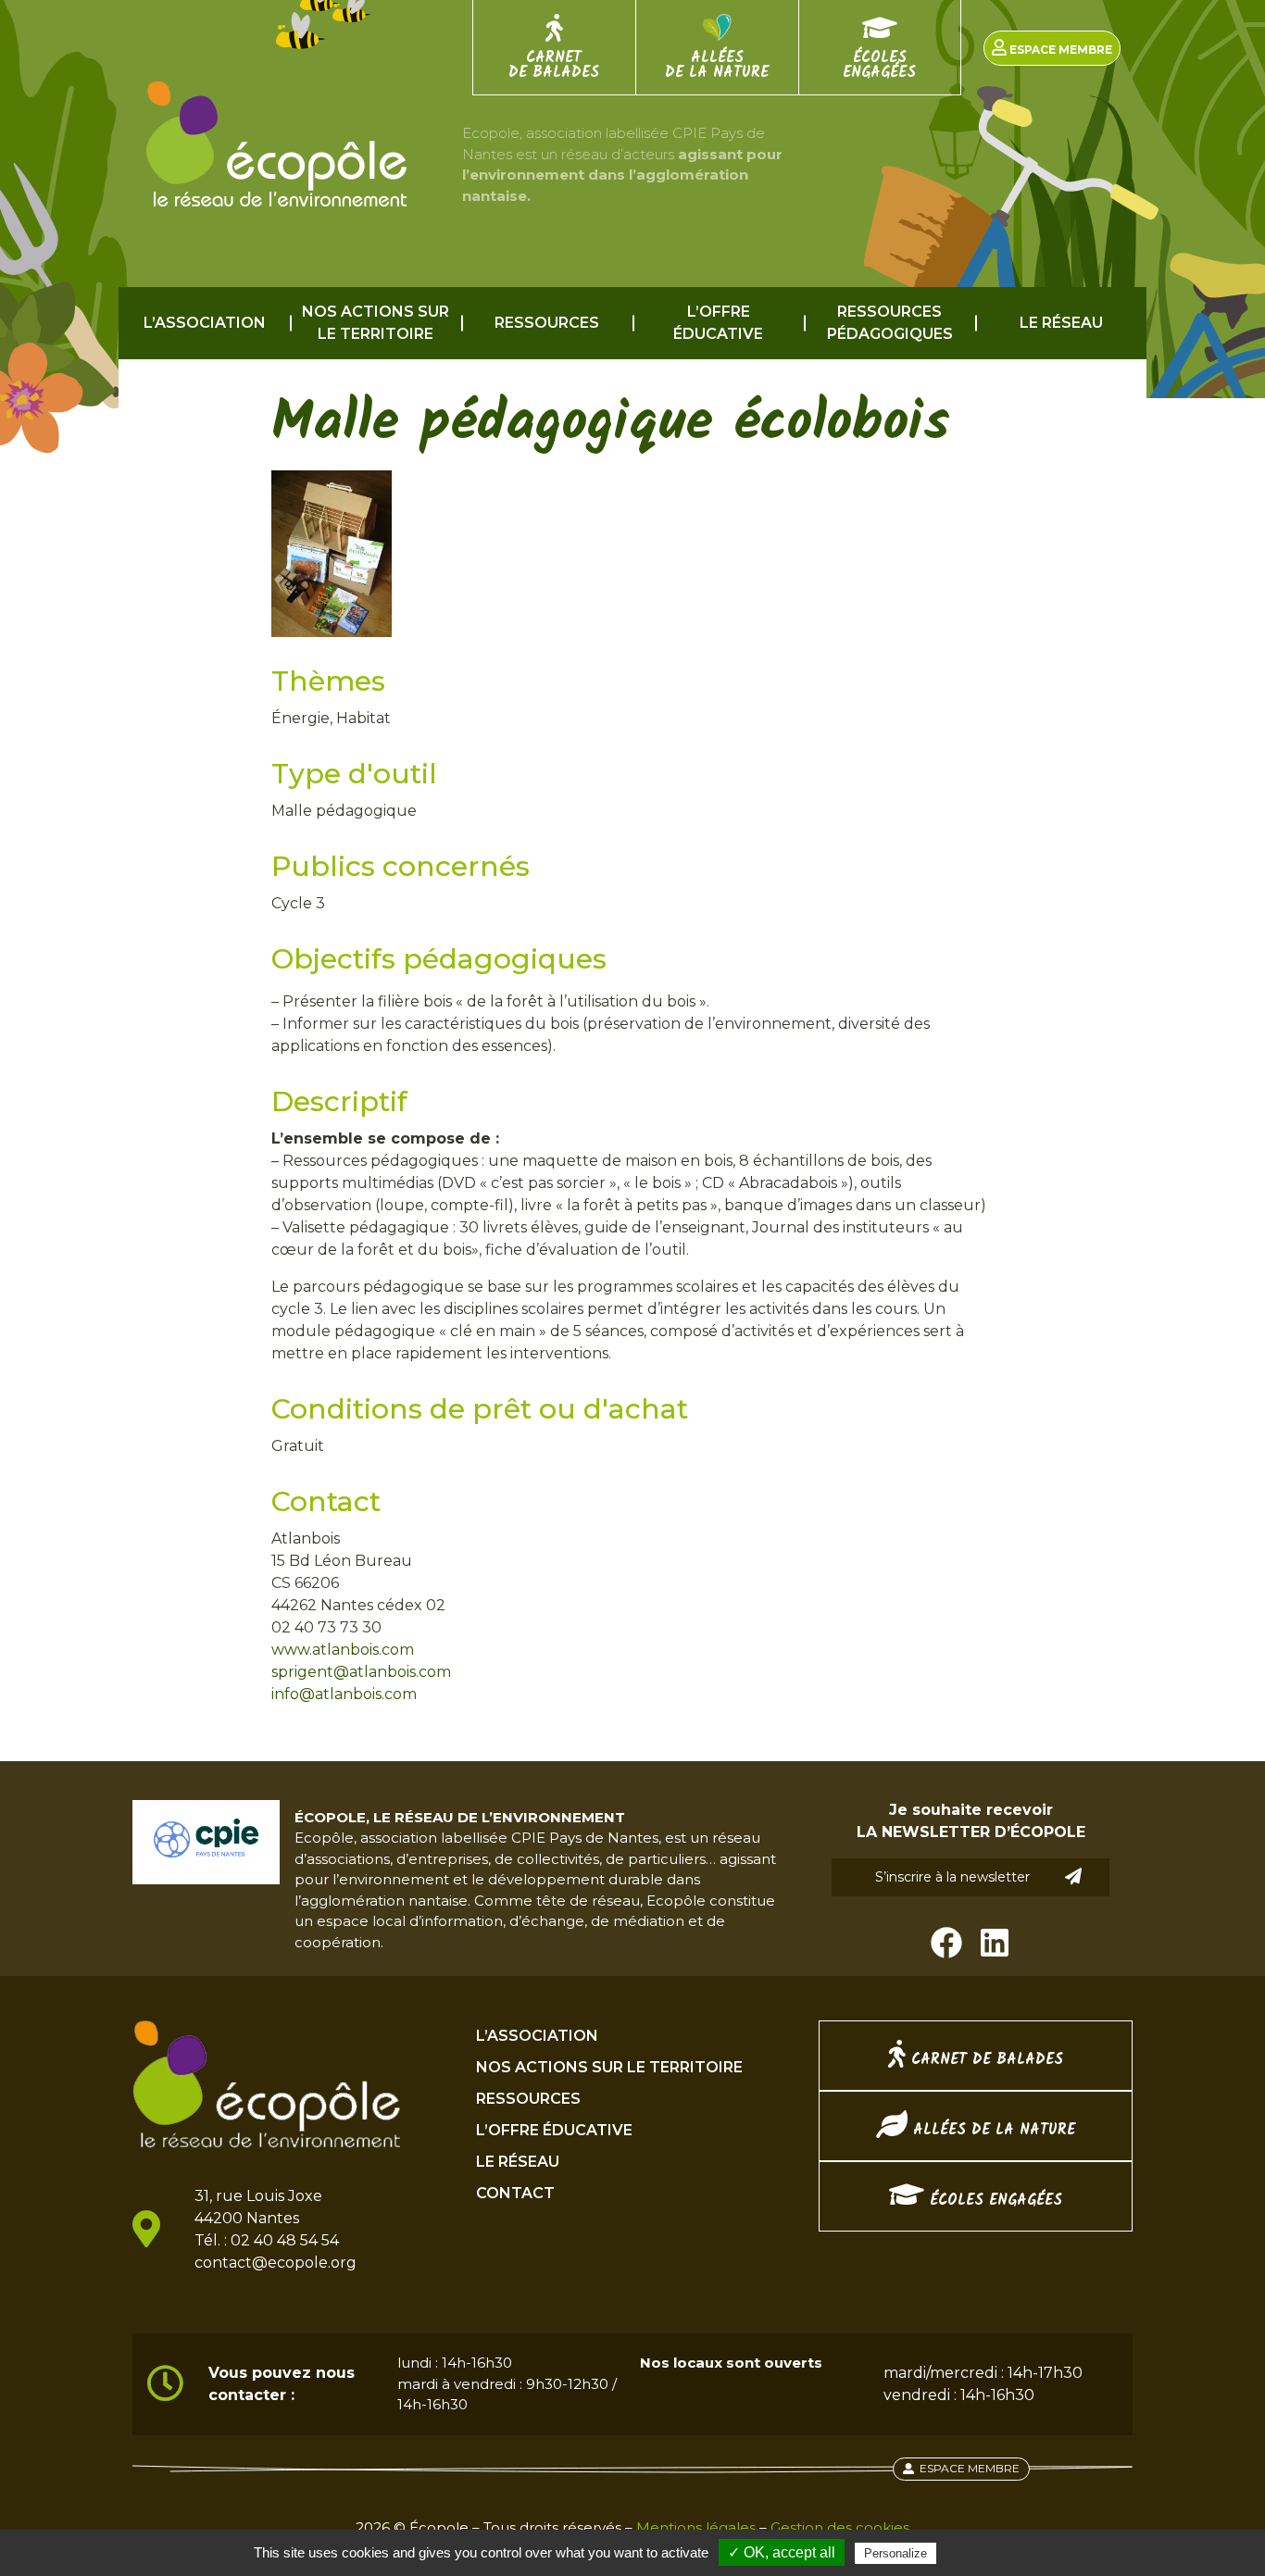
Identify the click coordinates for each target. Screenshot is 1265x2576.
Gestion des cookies (840, 2527)
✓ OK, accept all (782, 2552)
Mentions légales (696, 2527)
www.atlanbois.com (343, 1650)
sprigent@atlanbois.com (361, 1672)
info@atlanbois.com (344, 1694)
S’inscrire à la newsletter (952, 1877)
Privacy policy (985, 2553)
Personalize (896, 2553)
